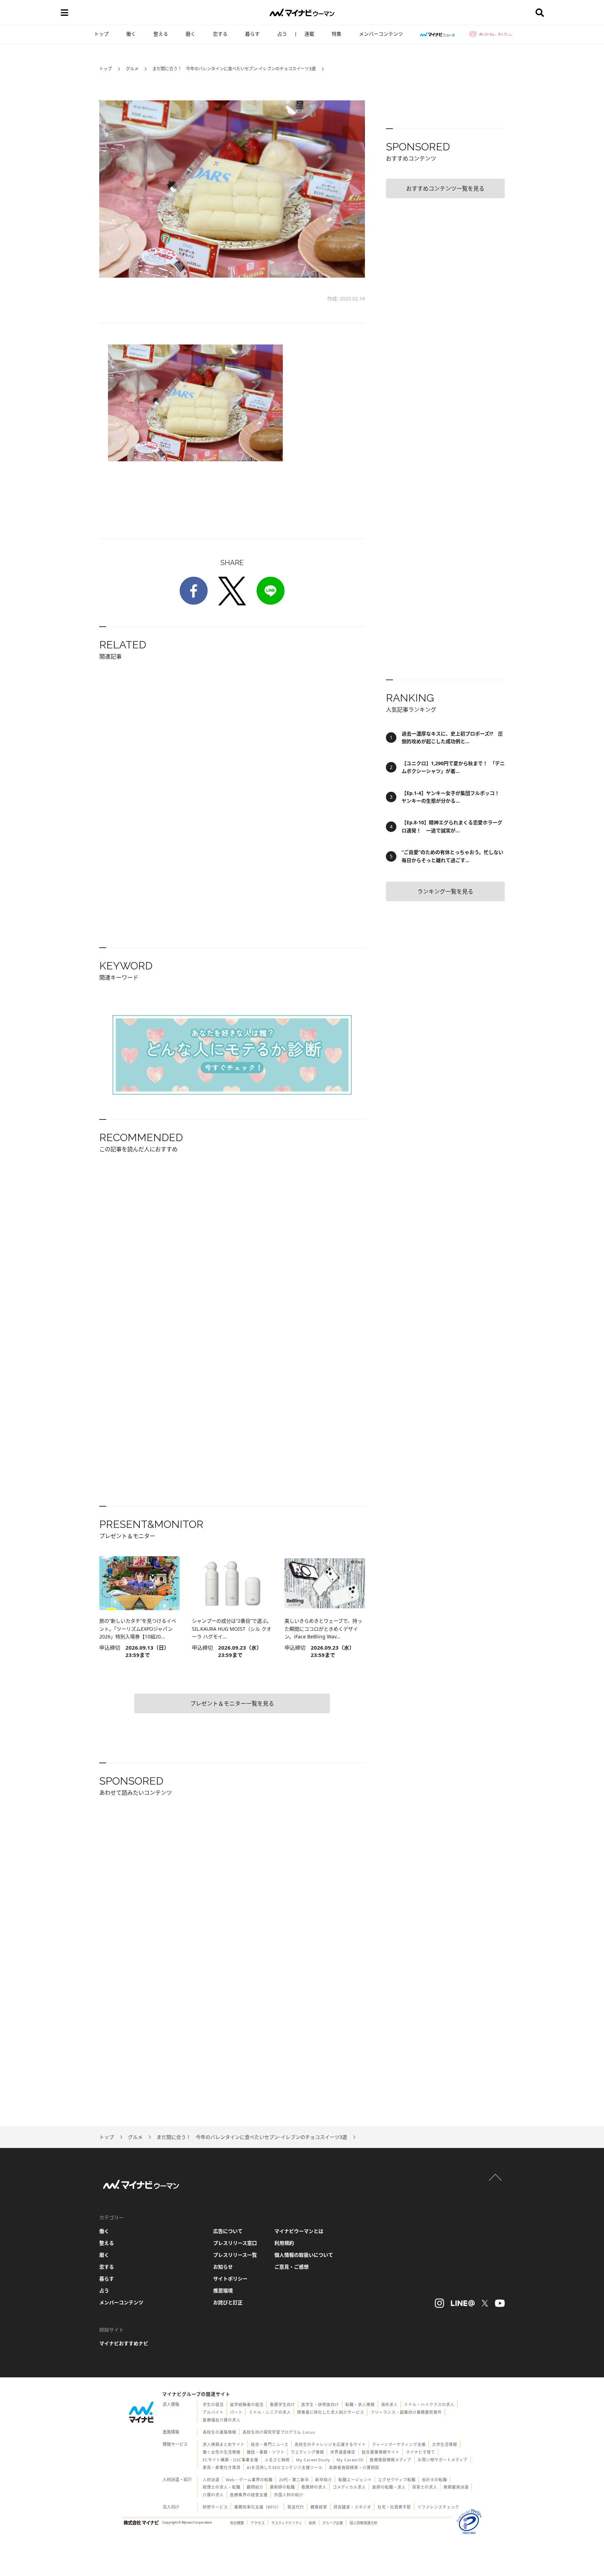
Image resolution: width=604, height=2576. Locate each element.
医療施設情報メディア (391, 2460)
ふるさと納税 (277, 2460)
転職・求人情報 (360, 2404)
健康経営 (319, 2507)
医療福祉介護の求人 (222, 2420)
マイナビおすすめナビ (124, 2343)
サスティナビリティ (287, 2523)
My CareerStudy (313, 2460)
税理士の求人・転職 (222, 2487)
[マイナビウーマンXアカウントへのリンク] (485, 2303)
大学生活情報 (445, 2444)
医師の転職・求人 (389, 2487)
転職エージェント (355, 2480)
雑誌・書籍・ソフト (266, 2452)
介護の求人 (213, 2495)
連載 (309, 34)
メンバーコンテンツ (381, 34)
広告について (228, 2231)
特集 (337, 34)
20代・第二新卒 (294, 2480)
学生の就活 (213, 2404)
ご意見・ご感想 (292, 2267)
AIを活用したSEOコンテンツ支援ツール (285, 2467)
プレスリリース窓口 (235, 2243)
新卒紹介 (324, 2480)
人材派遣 (211, 2480)
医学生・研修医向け (320, 2404)
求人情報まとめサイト (224, 2444)
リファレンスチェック (438, 2507)
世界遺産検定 (343, 2452)
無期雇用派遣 (456, 2487)
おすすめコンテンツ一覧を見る (445, 188)
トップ (101, 34)
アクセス (258, 2523)
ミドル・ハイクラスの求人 (429, 2404)
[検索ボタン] (540, 13)
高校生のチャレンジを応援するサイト (330, 2444)
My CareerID (350, 2460)
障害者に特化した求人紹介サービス (331, 2412)
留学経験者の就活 (247, 2404)
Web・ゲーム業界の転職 (249, 2480)
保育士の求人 (425, 2487)
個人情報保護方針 (364, 2523)
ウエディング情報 (307, 2452)
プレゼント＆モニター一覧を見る (232, 1703)
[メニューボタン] (64, 13)
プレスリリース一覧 (235, 2255)
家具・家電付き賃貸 (222, 2467)
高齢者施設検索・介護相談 (354, 2467)
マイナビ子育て (420, 2452)
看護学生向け (282, 2404)
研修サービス (215, 2507)
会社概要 (237, 2523)
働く (131, 34)
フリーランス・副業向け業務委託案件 (406, 2412)
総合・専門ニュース (270, 2444)
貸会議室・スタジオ (352, 2507)
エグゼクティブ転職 (397, 2480)
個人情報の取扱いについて (304, 2255)
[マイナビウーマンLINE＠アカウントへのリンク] (463, 2303)
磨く (190, 34)
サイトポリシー (230, 2279)
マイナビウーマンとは (299, 2231)
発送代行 (296, 2507)
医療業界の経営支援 (249, 2495)
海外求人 (389, 2404)
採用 (312, 2523)
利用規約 (284, 2243)
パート (236, 2412)
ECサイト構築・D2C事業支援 (231, 2460)
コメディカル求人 (349, 2487)
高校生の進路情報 (220, 2432)
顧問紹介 (255, 2487)
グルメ (132, 69)
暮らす (252, 34)
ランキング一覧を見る (445, 891)
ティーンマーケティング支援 (399, 2444)
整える (161, 34)
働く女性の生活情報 (222, 2452)
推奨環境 (223, 2290)
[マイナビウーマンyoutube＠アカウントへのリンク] (500, 2303)
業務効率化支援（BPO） (258, 2507)
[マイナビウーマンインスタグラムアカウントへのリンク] (439, 2303)
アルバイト (213, 2412)
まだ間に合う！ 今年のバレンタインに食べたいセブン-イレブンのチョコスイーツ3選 (234, 69)
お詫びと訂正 (228, 2302)
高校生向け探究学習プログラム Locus (279, 2432)
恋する (220, 34)
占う (282, 34)
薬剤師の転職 (282, 2487)
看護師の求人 (314, 2487)
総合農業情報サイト (381, 2452)
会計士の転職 (434, 2480)
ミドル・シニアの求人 (270, 2412)
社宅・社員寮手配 (394, 2507)
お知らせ (223, 2267)
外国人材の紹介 (289, 2495)
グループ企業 (333, 2523)
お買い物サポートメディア (443, 2460)
